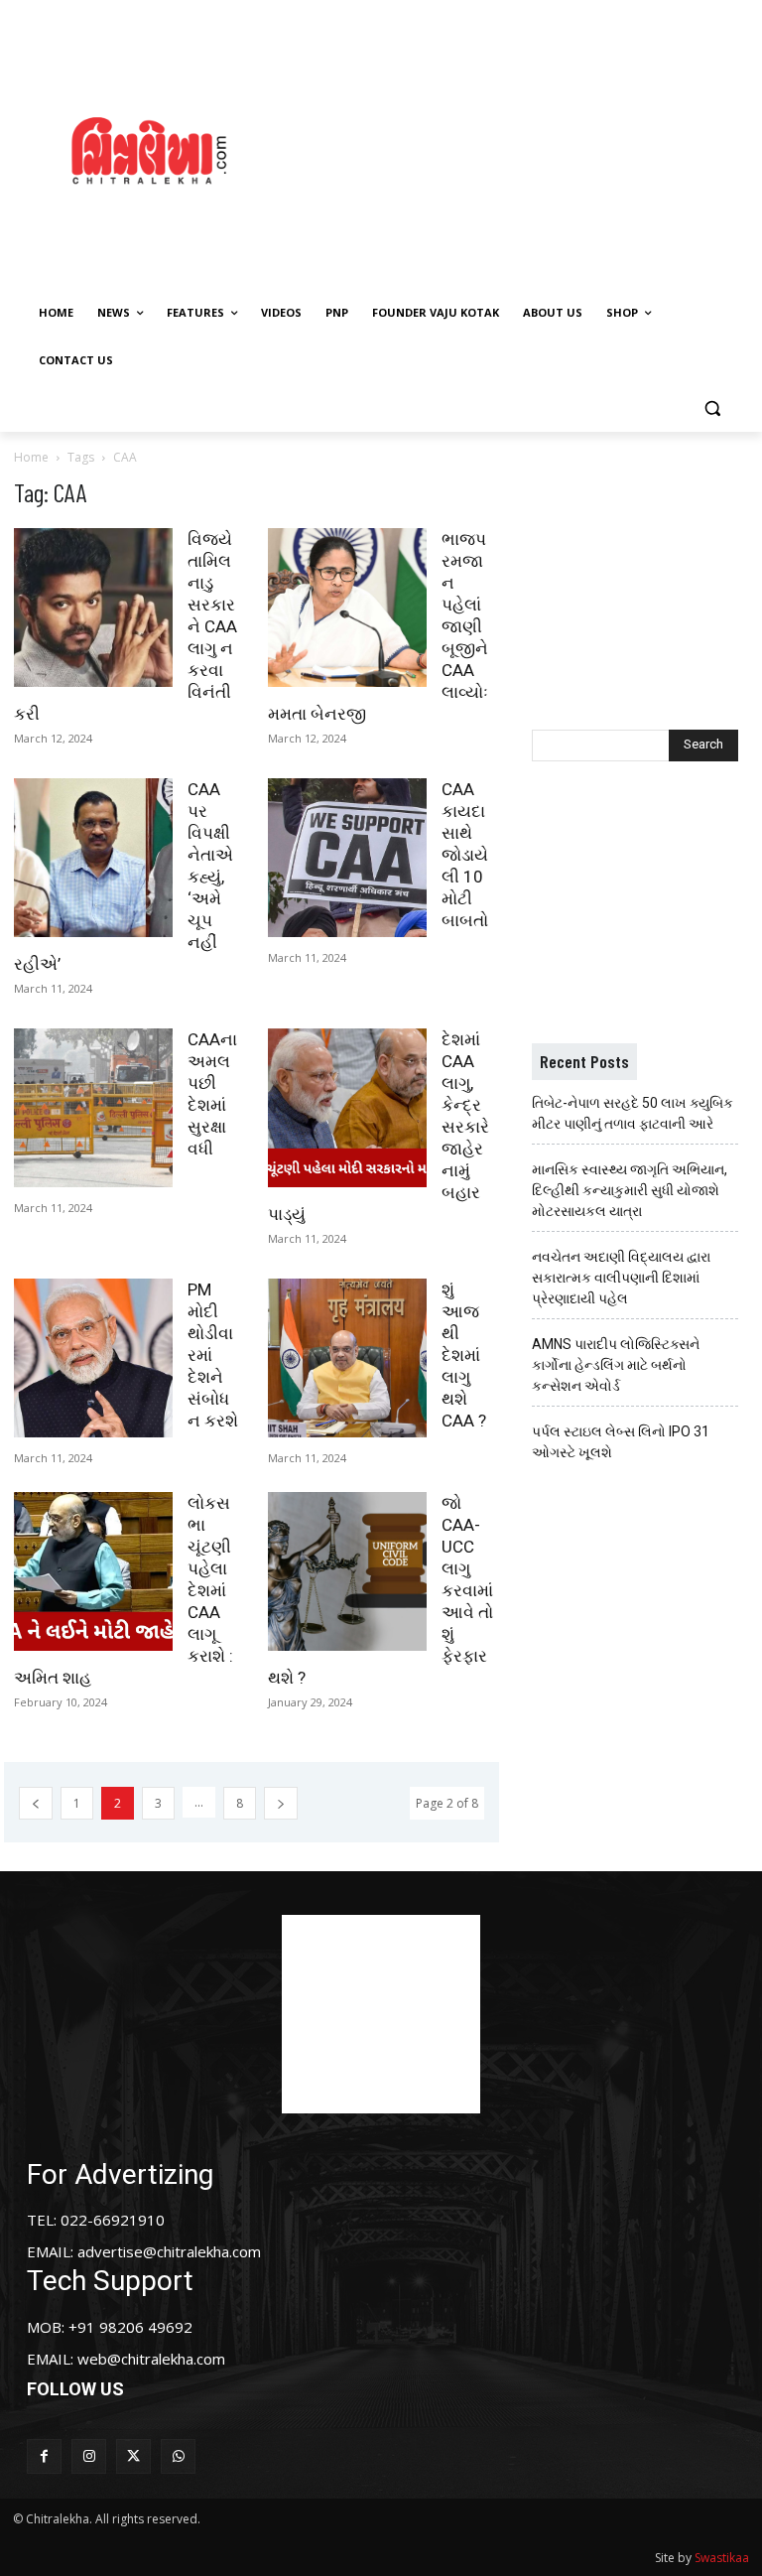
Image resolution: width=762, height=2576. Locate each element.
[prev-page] (36, 1803)
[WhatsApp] (178, 2456)
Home (31, 457)
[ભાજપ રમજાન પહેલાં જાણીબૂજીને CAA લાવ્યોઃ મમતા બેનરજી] (347, 608)
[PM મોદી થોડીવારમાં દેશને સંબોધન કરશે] (93, 1358)
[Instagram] (89, 2456)
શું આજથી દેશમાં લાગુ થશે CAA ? (464, 1355)
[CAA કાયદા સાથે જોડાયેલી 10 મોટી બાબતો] (347, 858)
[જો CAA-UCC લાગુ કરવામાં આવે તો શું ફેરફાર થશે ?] (347, 1571)
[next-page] (281, 1803)
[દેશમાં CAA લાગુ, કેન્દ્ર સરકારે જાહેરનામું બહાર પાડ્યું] (347, 1108)
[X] (133, 2456)
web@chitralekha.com (151, 2359)
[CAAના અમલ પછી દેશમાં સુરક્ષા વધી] (93, 1108)
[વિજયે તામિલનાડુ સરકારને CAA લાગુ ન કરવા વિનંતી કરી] (93, 608)
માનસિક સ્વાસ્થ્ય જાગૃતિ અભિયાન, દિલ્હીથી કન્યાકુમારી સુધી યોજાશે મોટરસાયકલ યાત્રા (630, 1190)
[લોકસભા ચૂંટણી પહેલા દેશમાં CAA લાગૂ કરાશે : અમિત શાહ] (93, 1571)
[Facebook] (44, 2456)
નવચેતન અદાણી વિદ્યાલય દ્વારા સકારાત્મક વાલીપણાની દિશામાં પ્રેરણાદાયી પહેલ (621, 1278)
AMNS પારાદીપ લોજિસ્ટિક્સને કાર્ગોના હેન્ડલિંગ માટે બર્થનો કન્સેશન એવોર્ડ (616, 1365)
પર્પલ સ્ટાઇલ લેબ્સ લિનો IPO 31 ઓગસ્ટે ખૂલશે (621, 1442)
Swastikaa (722, 2558)
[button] (712, 408)
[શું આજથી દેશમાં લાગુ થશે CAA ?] (347, 1358)
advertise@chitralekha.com (169, 2251)
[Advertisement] (531, 148)
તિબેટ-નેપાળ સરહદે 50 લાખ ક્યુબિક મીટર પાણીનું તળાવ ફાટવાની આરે (633, 1113)
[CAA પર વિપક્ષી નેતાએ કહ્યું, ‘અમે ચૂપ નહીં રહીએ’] (93, 858)
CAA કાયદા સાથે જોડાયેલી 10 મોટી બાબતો (465, 855)
